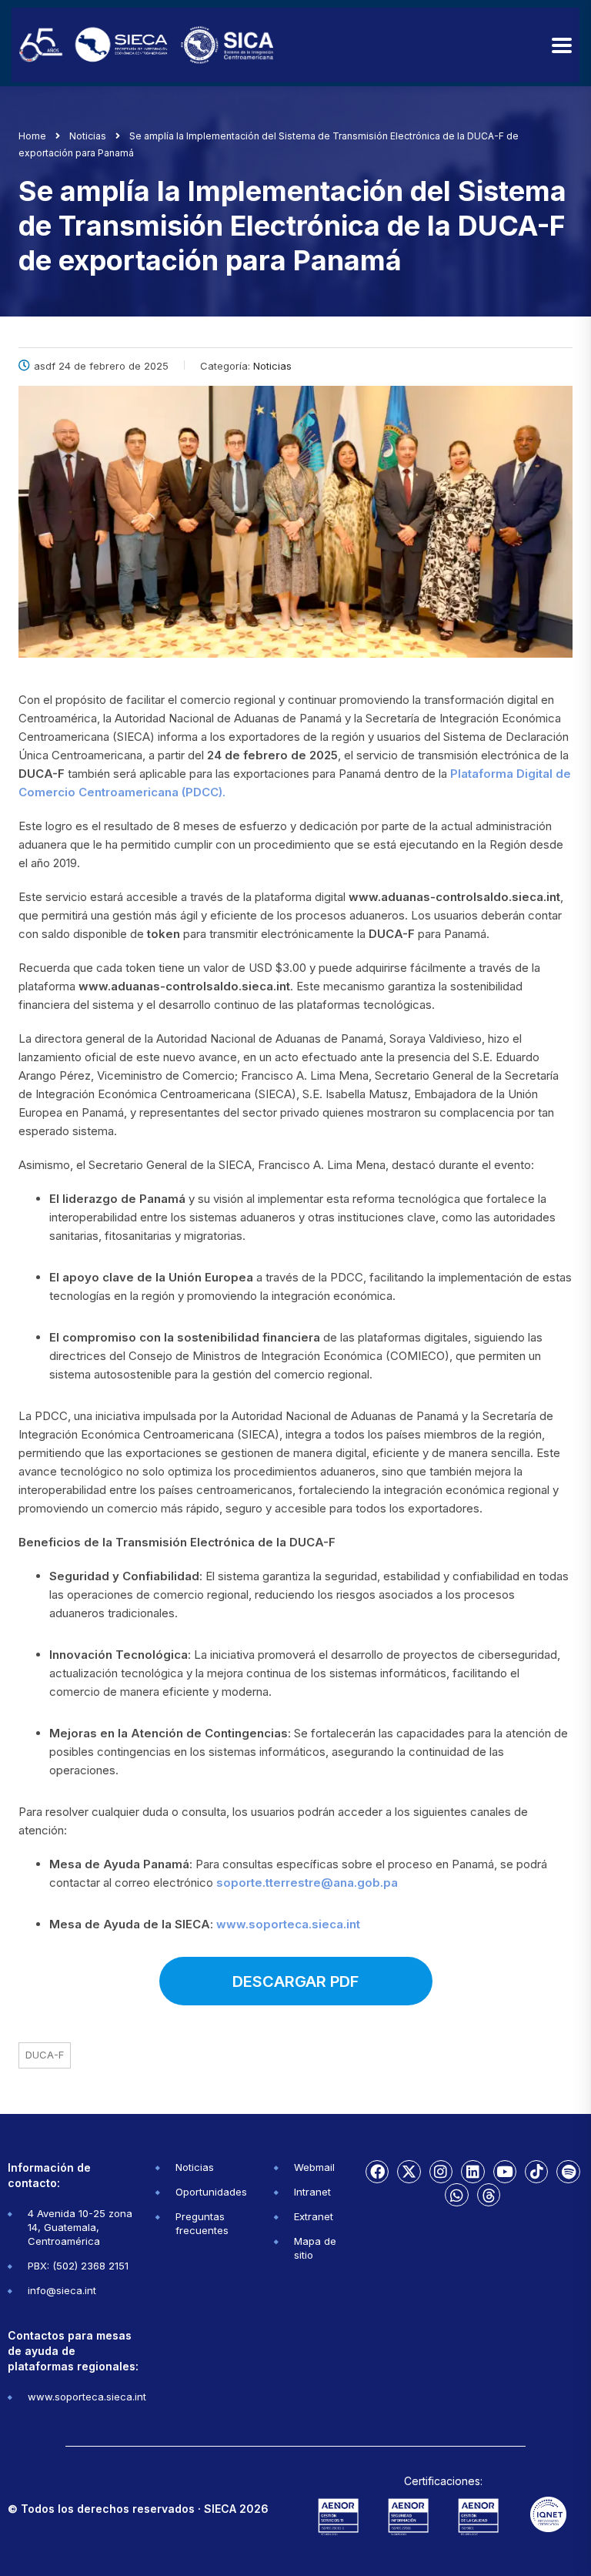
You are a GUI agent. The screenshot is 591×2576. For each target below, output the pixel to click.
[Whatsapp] (456, 2195)
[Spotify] (568, 2172)
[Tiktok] (536, 2172)
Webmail (314, 2167)
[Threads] (489, 2195)
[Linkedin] (472, 2172)
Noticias (195, 2167)
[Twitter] (409, 2172)
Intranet (312, 2192)
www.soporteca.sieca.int (288, 1924)
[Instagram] (441, 2172)
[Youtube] (505, 2172)
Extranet (314, 2216)
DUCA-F (45, 2055)
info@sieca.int (62, 2290)
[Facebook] (377, 2172)
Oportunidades (211, 2192)
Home (32, 136)
